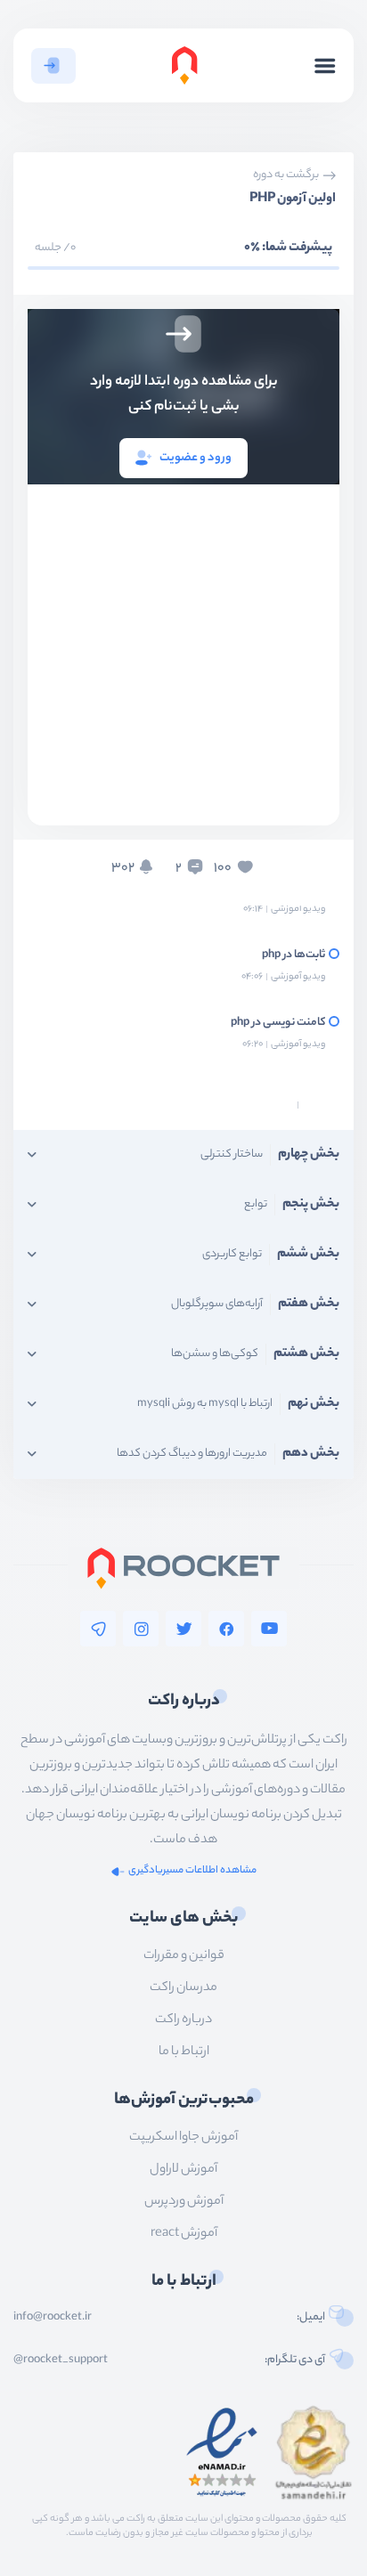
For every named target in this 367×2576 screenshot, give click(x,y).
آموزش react (184, 2234)
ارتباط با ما (184, 2052)
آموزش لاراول (183, 2170)
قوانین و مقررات (184, 1956)
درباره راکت (183, 2020)
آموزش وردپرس (184, 2202)
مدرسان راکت (183, 1988)
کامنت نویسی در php (278, 1023)
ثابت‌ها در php (294, 955)
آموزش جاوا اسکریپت (183, 2138)
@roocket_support (61, 2361)
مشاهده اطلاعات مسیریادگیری (192, 1871)
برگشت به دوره (286, 175)
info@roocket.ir (53, 2318)
